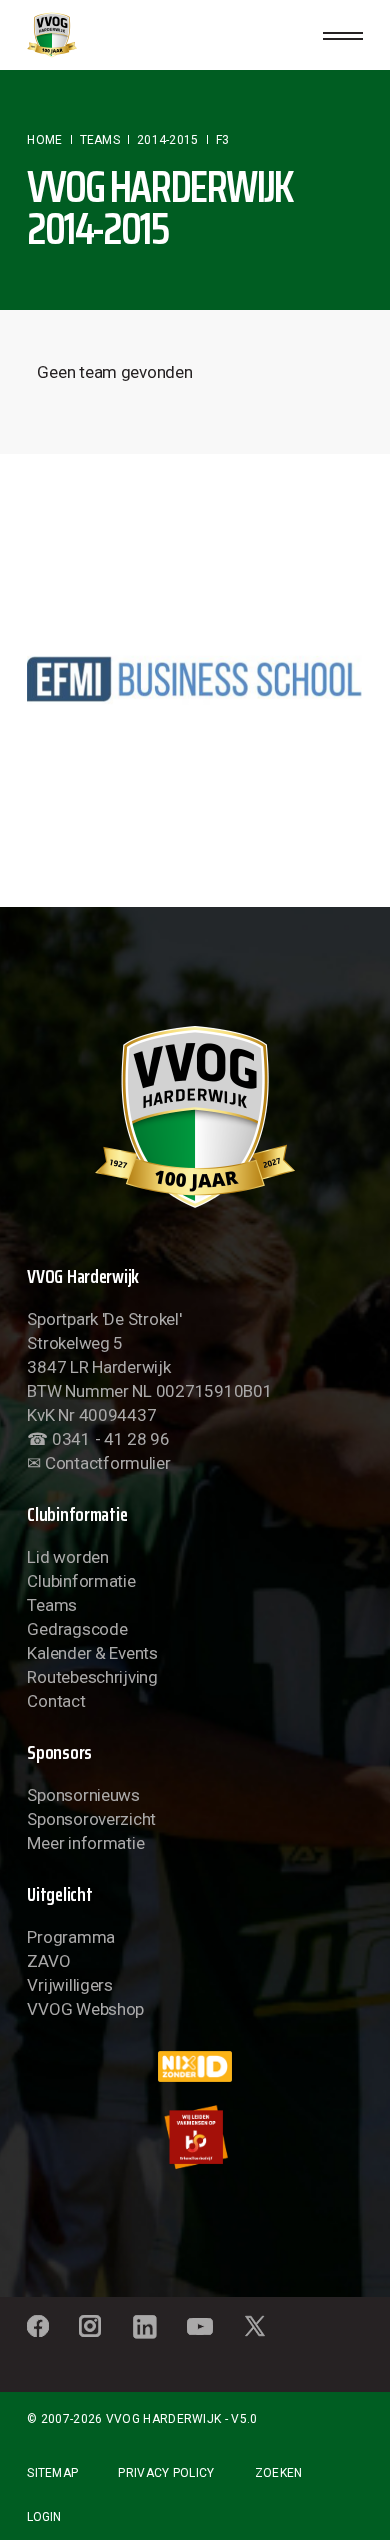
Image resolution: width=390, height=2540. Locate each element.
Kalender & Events (92, 1653)
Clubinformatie (81, 1581)
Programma (71, 1937)
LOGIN (44, 2517)
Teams (52, 1605)
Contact (56, 1701)
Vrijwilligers (70, 1985)
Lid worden (67, 1557)
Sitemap (52, 2473)
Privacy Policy (166, 2473)
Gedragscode (77, 1629)
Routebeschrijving (92, 1677)
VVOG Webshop (85, 2009)
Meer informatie (85, 1843)
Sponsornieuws (83, 1795)
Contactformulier (108, 1463)
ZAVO (48, 1961)
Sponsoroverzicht (91, 1819)
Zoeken (279, 2473)
